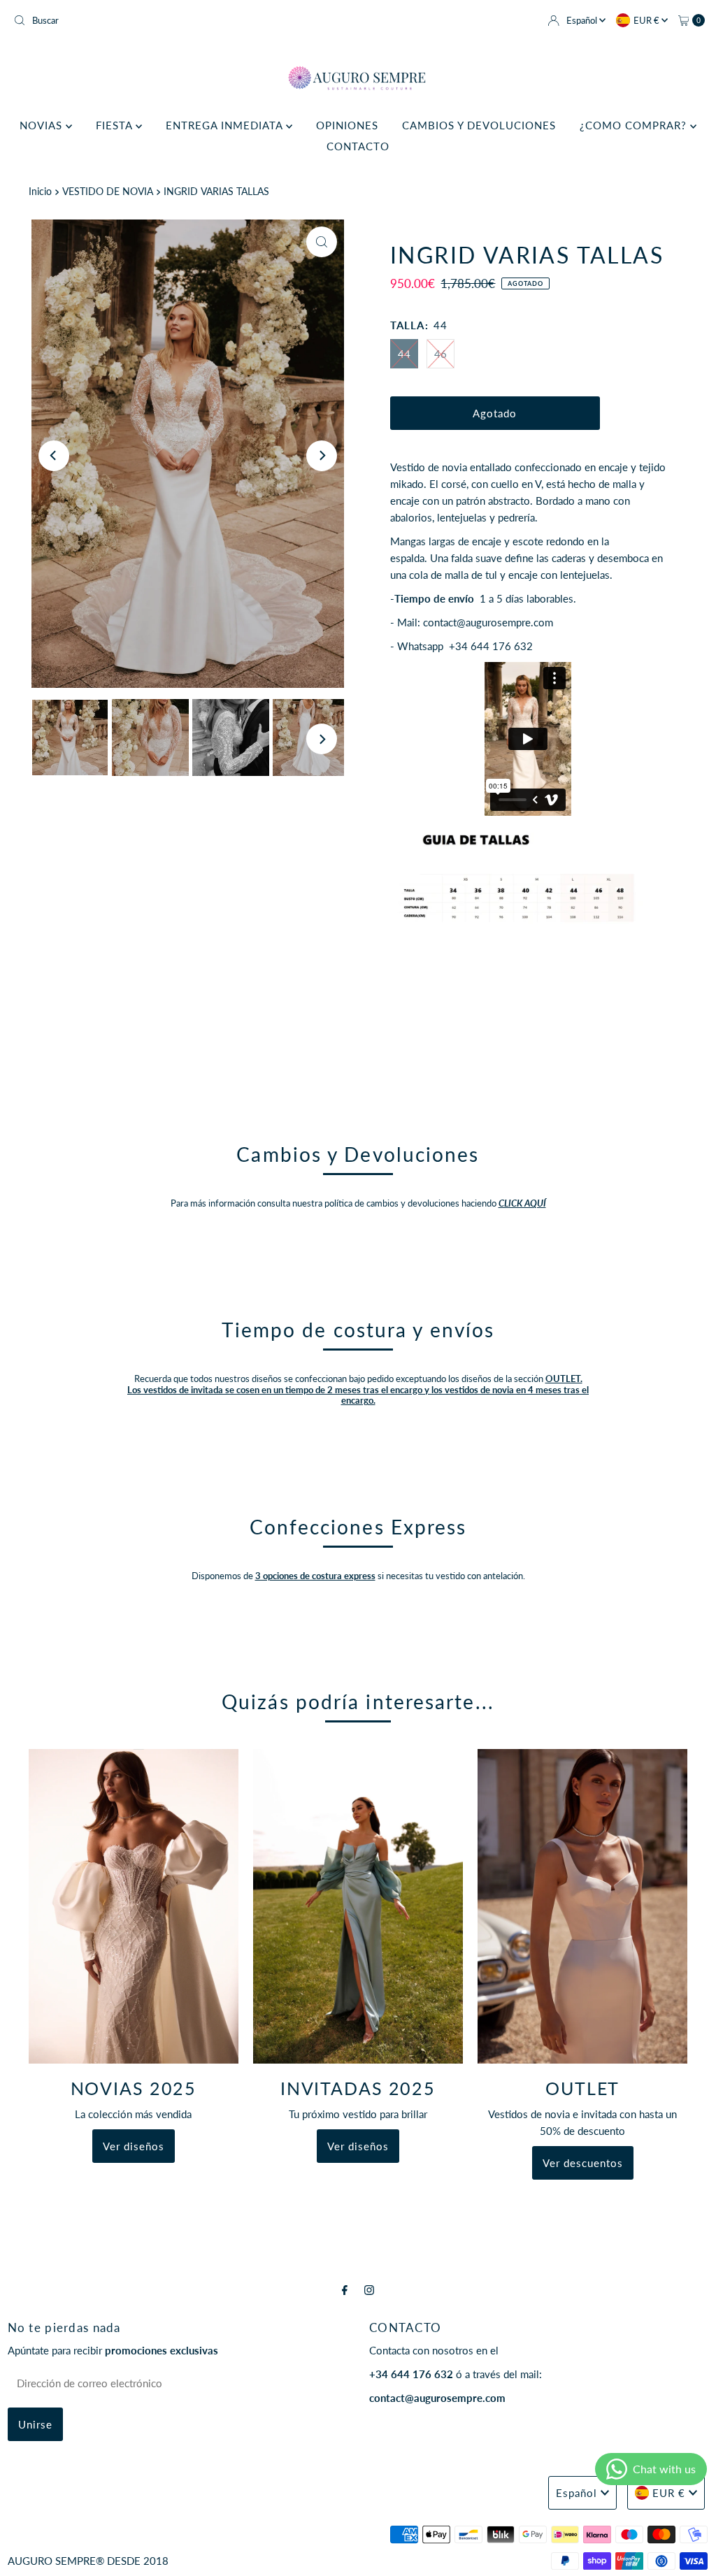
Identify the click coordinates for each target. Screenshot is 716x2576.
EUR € (647, 20)
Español (583, 20)
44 (404, 354)
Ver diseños (134, 2146)
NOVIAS (43, 125)
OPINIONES (347, 125)
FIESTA (116, 125)
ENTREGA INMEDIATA (226, 125)
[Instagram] (369, 2289)
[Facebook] (345, 2289)
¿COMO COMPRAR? (635, 125)
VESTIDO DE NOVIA (108, 192)
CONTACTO (358, 146)
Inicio (40, 192)
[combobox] (180, 20)
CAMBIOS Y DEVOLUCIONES (479, 125)
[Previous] (54, 456)
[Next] (322, 456)
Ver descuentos (583, 2163)
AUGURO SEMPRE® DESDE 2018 (88, 2561)
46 (441, 354)
